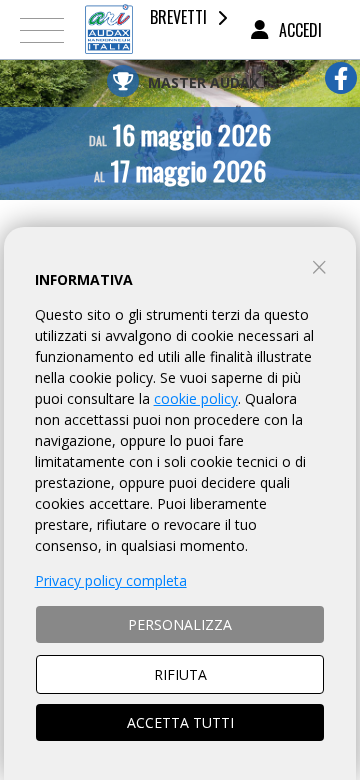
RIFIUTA (180, 674)
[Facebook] (341, 78)
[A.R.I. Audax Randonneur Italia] (109, 29)
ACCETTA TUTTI (180, 722)
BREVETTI (178, 17)
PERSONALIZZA (180, 624)
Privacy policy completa (111, 580)
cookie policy (196, 398)
